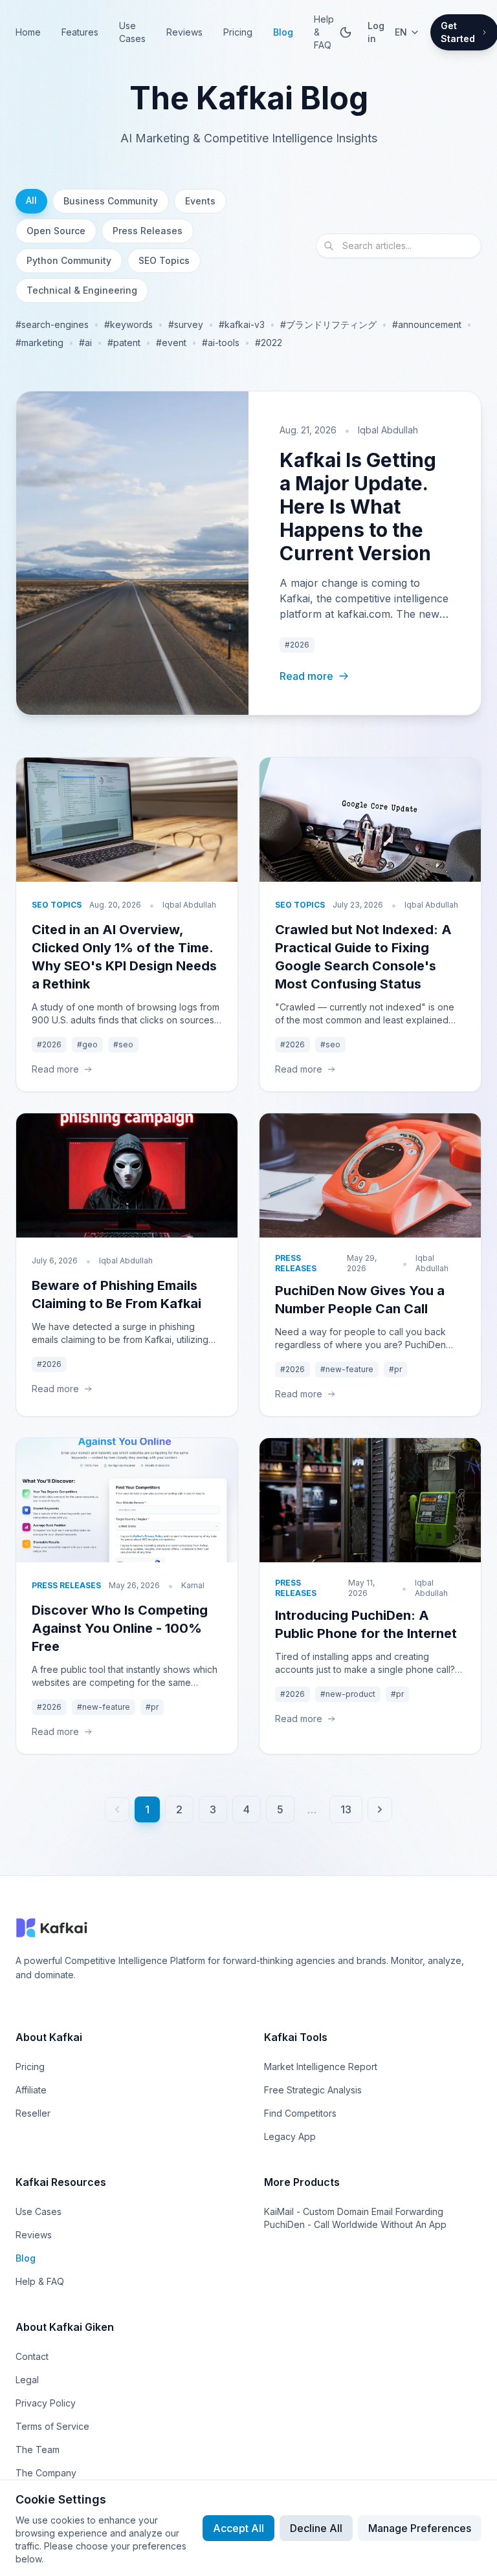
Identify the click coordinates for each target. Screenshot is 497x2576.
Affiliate (31, 2090)
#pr (395, 1369)
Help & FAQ (324, 32)
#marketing (39, 343)
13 (346, 1809)
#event (171, 343)
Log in (376, 32)
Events (200, 201)
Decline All (316, 2528)
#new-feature (347, 1369)
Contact (32, 2356)
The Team (38, 2450)
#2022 (269, 343)
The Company (46, 2473)
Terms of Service (52, 2426)
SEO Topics (164, 260)
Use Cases (132, 32)
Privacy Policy (46, 2403)
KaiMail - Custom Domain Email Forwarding (354, 2211)
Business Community (111, 201)
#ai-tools (221, 343)
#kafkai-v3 (242, 324)
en (401, 32)
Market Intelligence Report (321, 2067)
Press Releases (148, 231)
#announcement (427, 324)
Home (28, 32)
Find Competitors (300, 2113)
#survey (186, 324)
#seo (123, 1044)
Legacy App (290, 2136)
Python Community (69, 260)
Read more (306, 676)
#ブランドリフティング (328, 324)
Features (80, 32)
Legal (27, 2380)
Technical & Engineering (82, 290)
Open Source (56, 231)
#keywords (128, 324)
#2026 (297, 645)
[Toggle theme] (346, 32)
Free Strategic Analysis (313, 2090)
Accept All (238, 2528)
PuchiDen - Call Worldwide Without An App (355, 2224)
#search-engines (52, 324)
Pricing (238, 32)
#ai (85, 343)
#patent (124, 343)
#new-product (348, 1694)
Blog (283, 32)
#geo (87, 1044)
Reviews (184, 32)
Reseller (33, 2113)
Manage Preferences (420, 2528)
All (31, 200)
